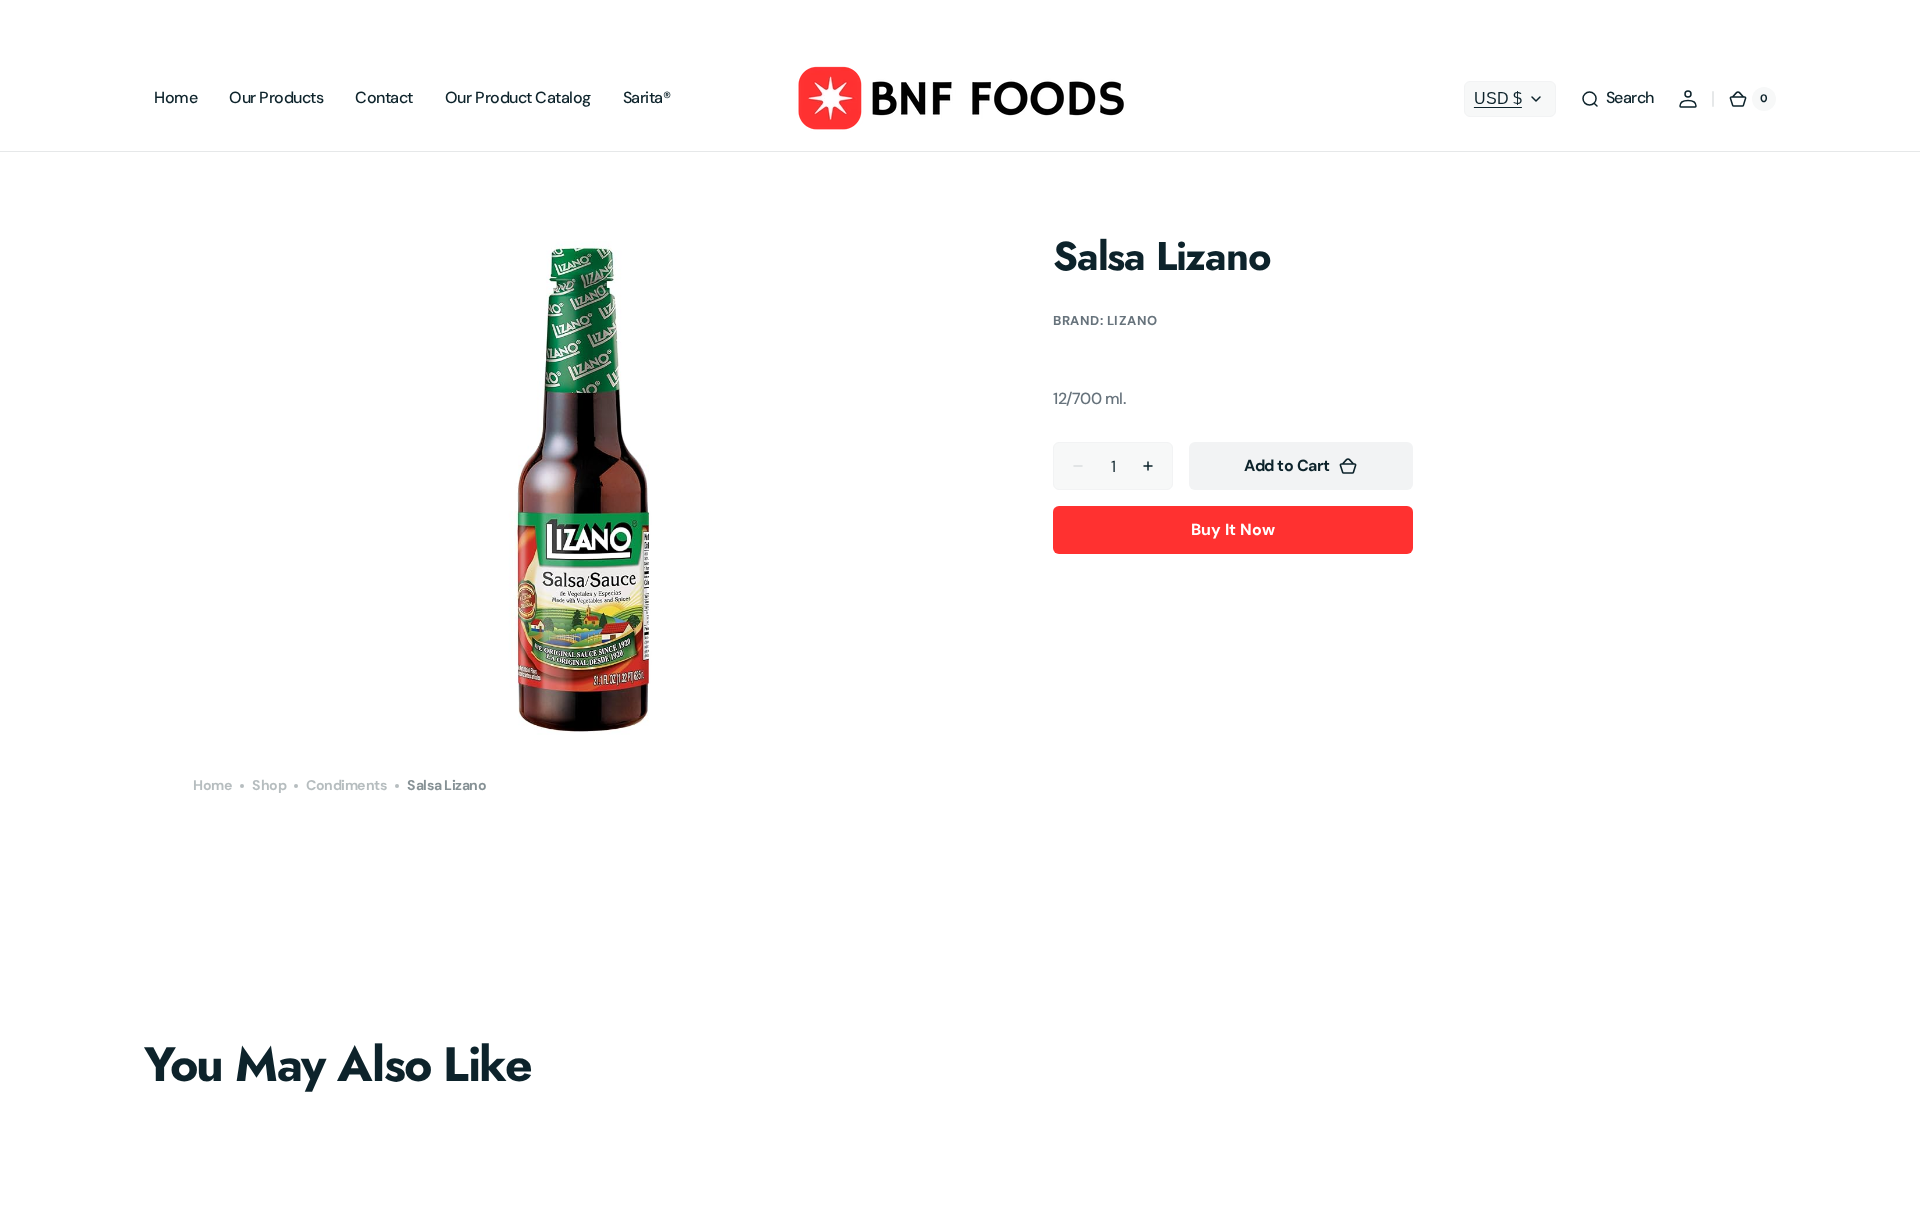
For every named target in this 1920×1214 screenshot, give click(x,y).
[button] (1617, 99)
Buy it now (1233, 529)
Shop (269, 785)
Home (212, 785)
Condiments (346, 785)
